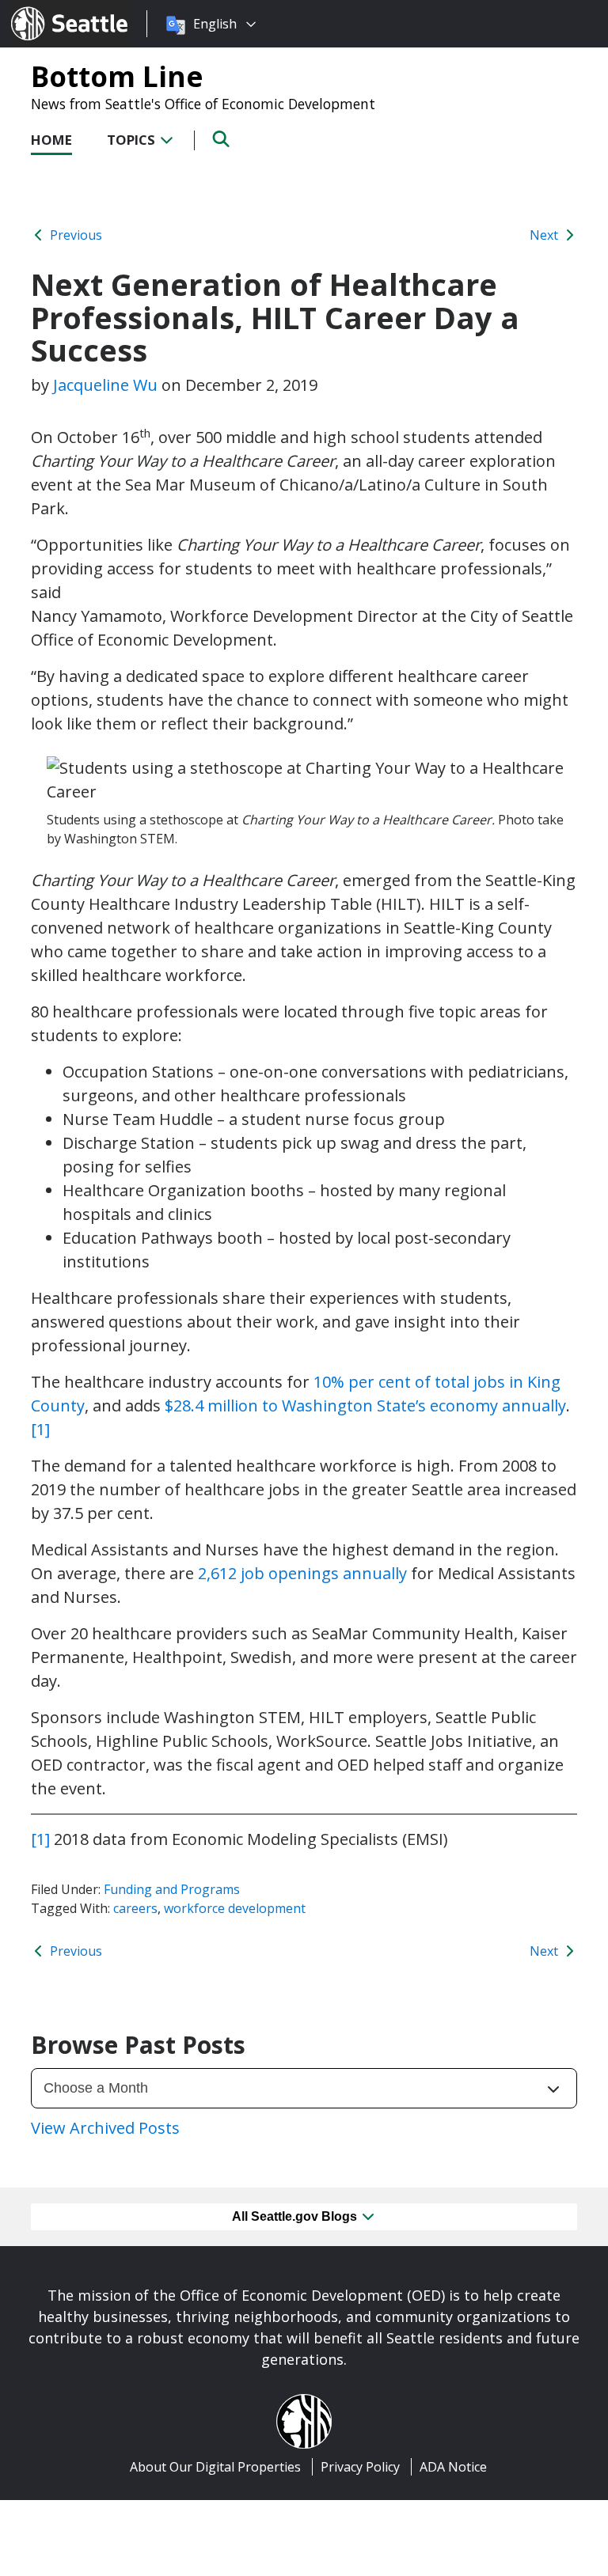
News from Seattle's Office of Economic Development (203, 104)
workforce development (235, 1908)
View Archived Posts (105, 2128)
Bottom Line (117, 76)
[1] (40, 1429)
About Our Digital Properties (215, 2467)
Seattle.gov (45, 9)
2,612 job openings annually (302, 1573)
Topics (133, 140)
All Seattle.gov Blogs (296, 2216)
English (215, 24)
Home (51, 140)
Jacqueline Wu (105, 385)
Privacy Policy (360, 2467)
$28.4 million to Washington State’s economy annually (365, 1405)
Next (545, 235)
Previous (74, 235)
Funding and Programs (172, 1889)
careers (135, 1908)
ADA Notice (453, 2467)
